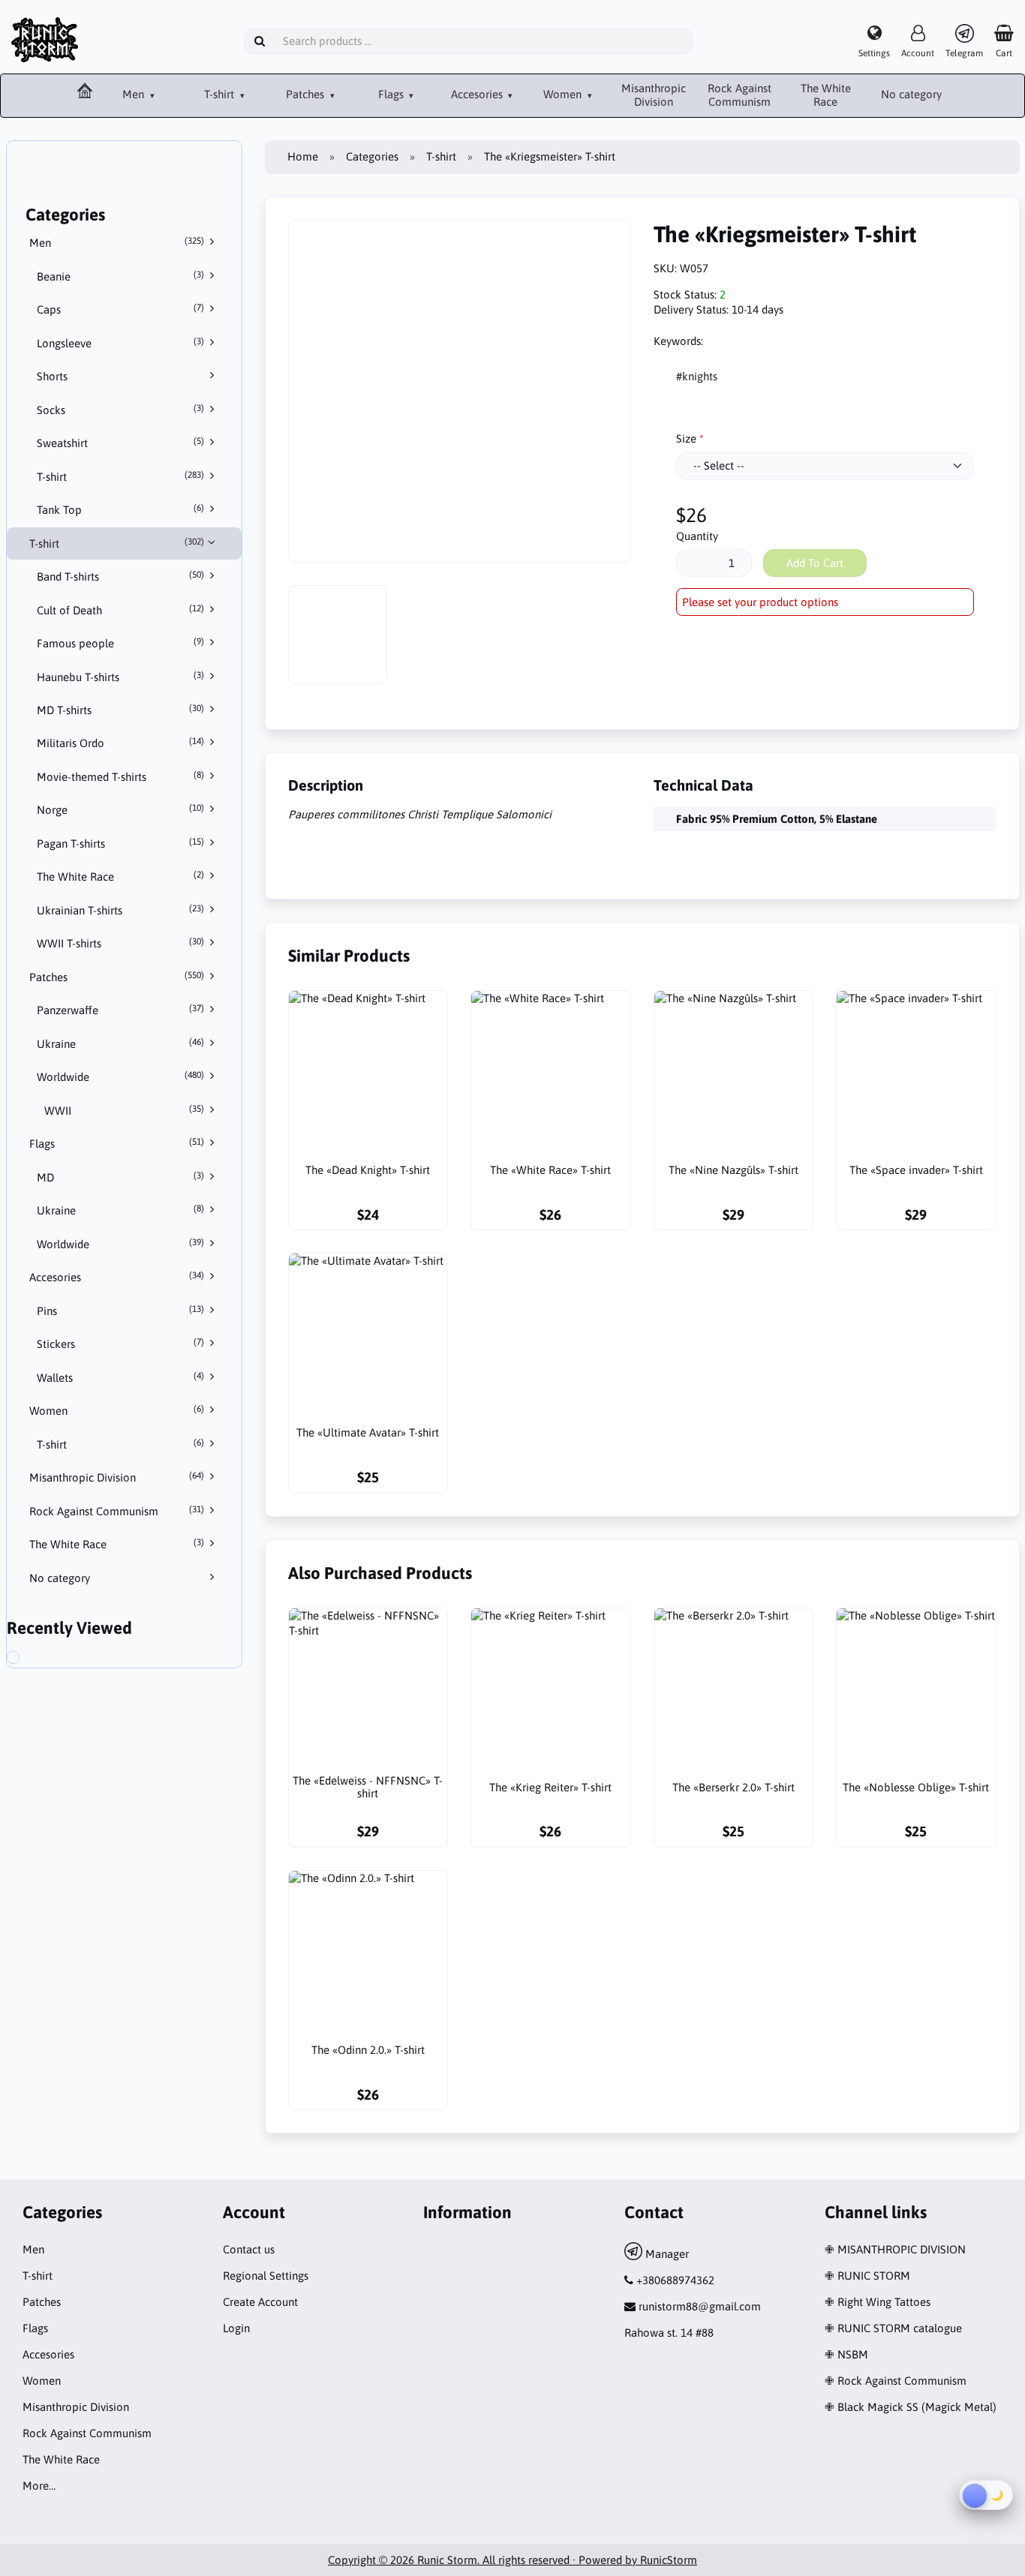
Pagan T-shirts (121, 843)
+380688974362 (675, 2280)
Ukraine (121, 1043)
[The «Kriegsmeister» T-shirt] (28, 1659)
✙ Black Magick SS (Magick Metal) (911, 2407)
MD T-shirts (121, 710)
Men (135, 94)
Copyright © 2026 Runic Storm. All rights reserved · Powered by (484, 2560)
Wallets (121, 1377)
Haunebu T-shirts (121, 677)
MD (121, 1177)
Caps (121, 309)
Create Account (260, 2302)
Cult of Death (121, 610)
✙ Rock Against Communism (896, 2381)
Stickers (121, 1344)
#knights (697, 376)
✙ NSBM (846, 2354)
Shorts (52, 376)
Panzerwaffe (121, 1010)
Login (236, 2328)
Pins (121, 1311)
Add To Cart (815, 563)
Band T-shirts (121, 576)
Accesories (478, 94)
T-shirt (221, 94)
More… (39, 2486)
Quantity (697, 536)
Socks (121, 410)
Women (564, 94)
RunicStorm (669, 2560)
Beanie (121, 276)
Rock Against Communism (739, 95)
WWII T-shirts (121, 943)
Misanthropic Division (654, 95)
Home (303, 156)
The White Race (826, 95)
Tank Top (121, 509)
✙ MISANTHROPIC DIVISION (895, 2249)
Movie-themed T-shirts (121, 776)
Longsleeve (121, 343)
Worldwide (121, 1076)
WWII (125, 1110)
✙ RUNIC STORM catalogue (893, 2328)
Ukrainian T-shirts (121, 910)
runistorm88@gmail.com (700, 2306)
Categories (372, 156)
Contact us (249, 2249)
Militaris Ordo (121, 743)
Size (686, 438)
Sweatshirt (121, 443)
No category (911, 94)
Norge (121, 809)
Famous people (121, 643)
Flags (392, 94)
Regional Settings (266, 2276)
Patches (307, 94)
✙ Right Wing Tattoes (878, 2302)
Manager (666, 2254)
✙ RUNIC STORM (867, 2276)
